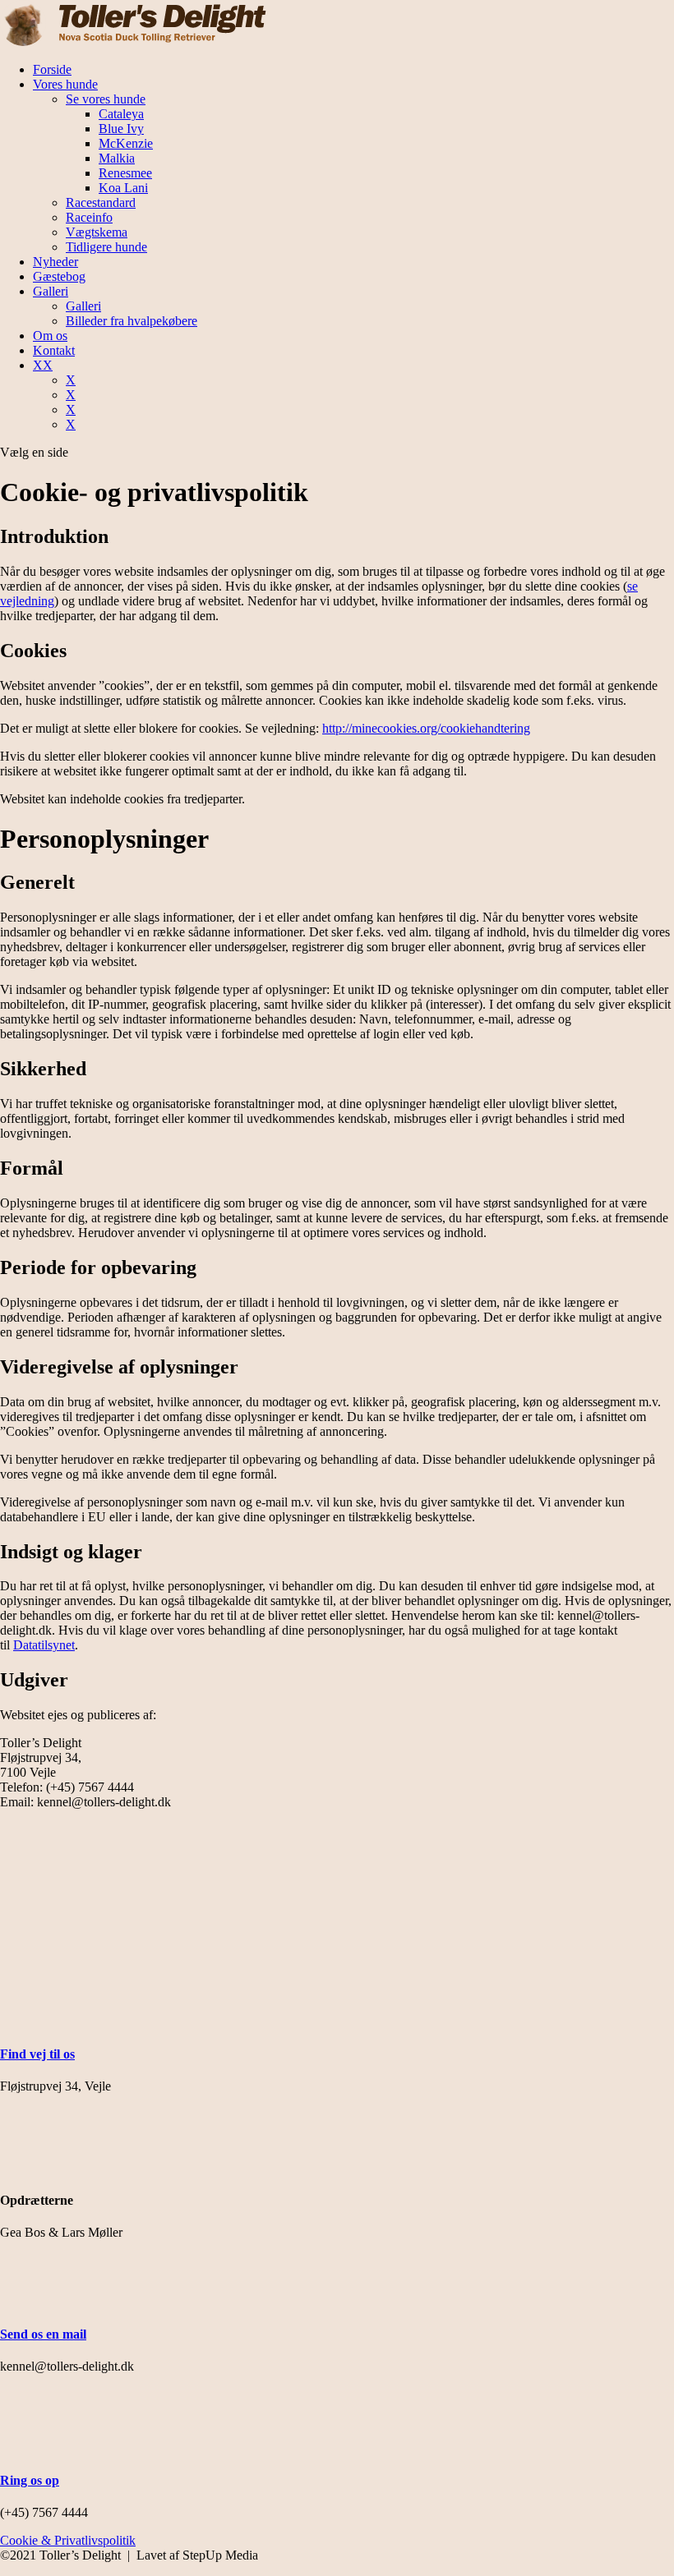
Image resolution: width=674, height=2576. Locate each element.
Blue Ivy (121, 129)
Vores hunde (65, 84)
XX (43, 365)
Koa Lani (123, 188)
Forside (52, 69)
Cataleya (121, 114)
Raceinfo (89, 217)
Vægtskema (97, 232)
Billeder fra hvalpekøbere (132, 321)
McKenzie (126, 143)
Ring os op (30, 2480)
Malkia (117, 158)
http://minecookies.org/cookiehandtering (426, 728)
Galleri (51, 291)
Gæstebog (59, 276)
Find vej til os (37, 2054)
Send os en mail (43, 2334)
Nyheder (55, 262)
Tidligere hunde (106, 247)
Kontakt (54, 350)
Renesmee (125, 173)
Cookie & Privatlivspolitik (68, 2540)
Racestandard (101, 202)
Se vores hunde (106, 99)
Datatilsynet (44, 1645)
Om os (50, 336)
